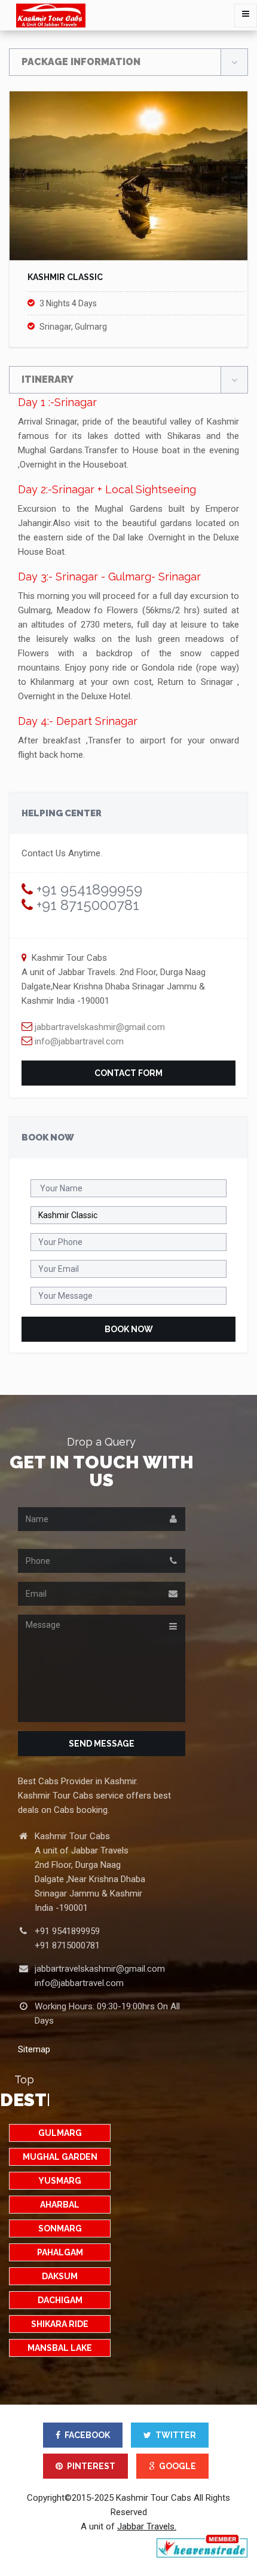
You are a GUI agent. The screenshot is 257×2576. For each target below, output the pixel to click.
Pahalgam (60, 2252)
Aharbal (60, 2205)
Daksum (60, 2276)
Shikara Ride (60, 2324)
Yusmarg (60, 2181)
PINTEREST (91, 2466)
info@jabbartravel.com (78, 1041)
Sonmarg (60, 2228)
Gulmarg (60, 2133)
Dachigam (60, 2300)
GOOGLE (178, 2466)
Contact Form (128, 1073)
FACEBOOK (87, 2435)
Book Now (129, 1329)
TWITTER (176, 2435)
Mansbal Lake (60, 2348)
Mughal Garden (60, 2157)
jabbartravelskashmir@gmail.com (99, 1027)
